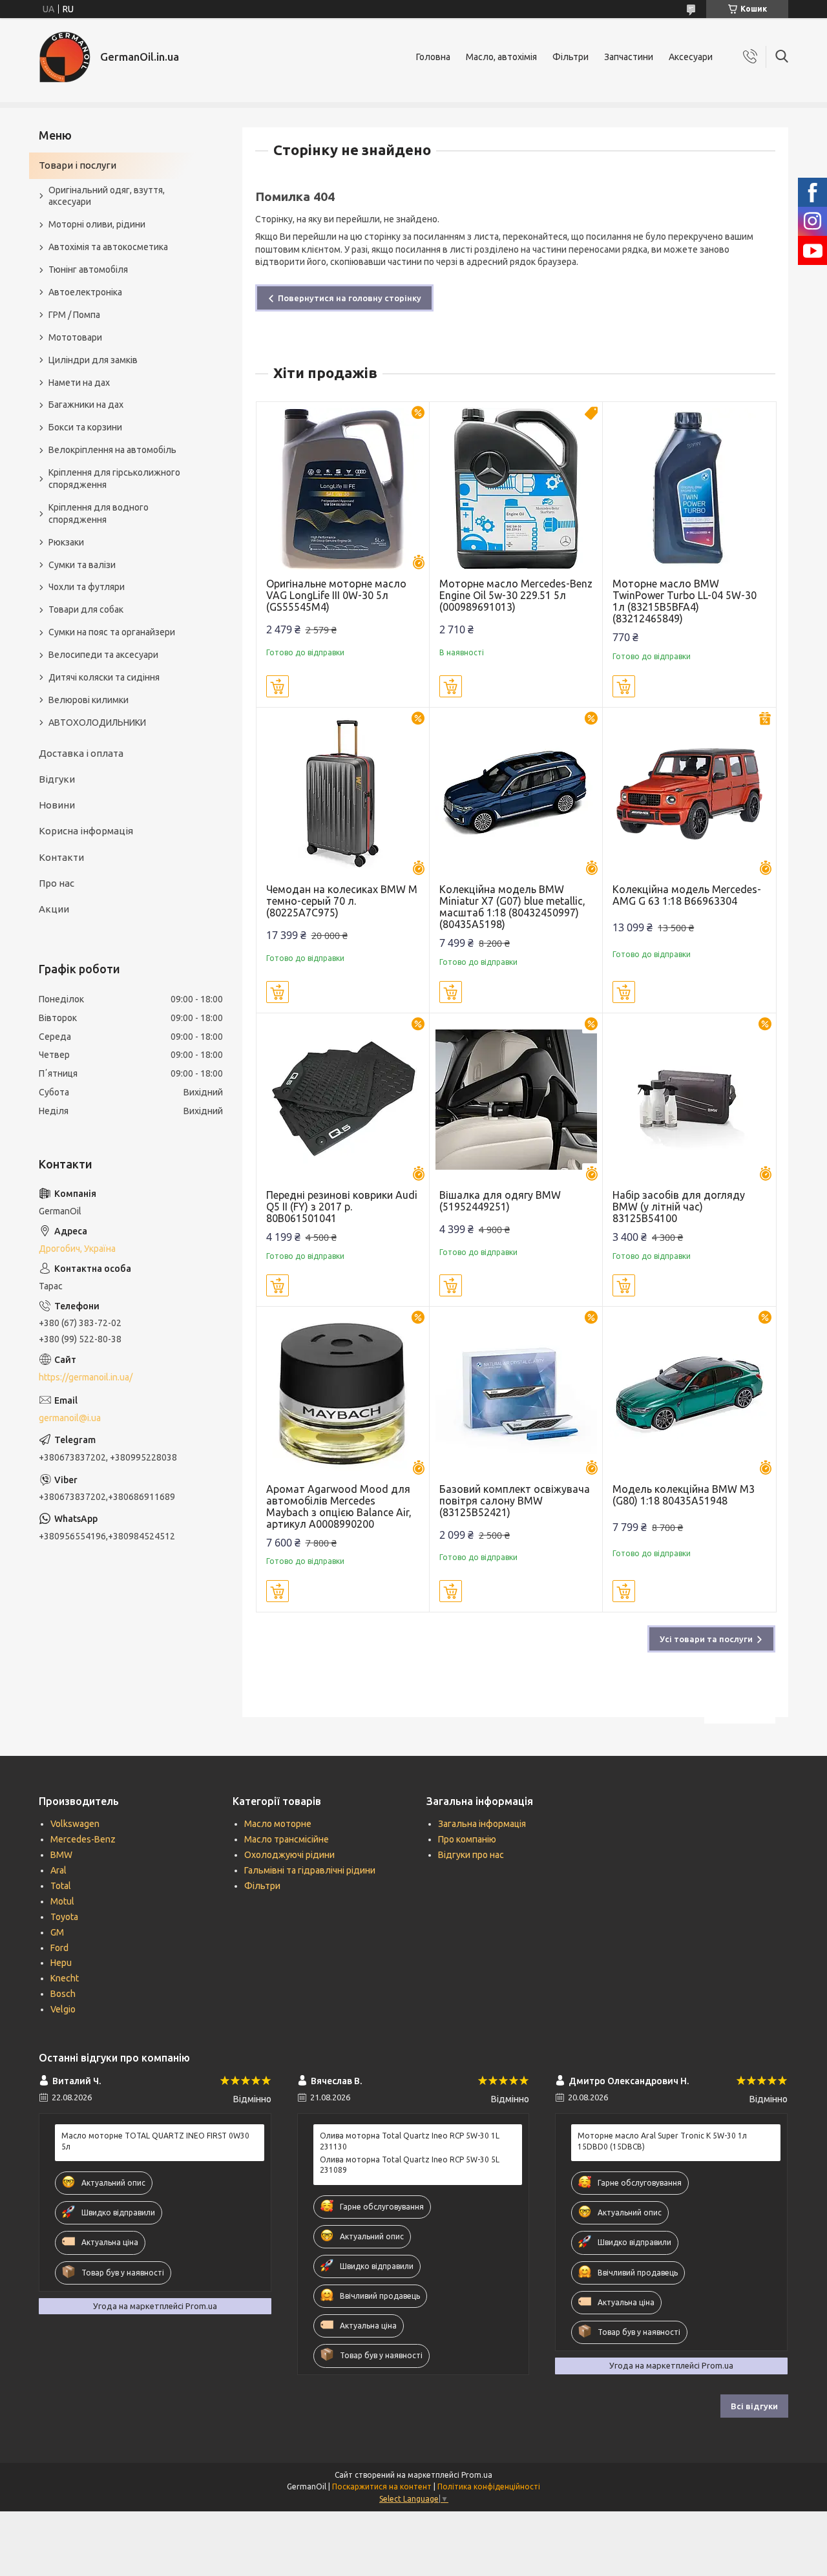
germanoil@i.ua (70, 1418)
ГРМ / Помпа (74, 315)
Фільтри (571, 57)
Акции (54, 909)
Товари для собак (86, 609)
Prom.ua (477, 2475)
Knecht (65, 1978)
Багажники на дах (86, 405)
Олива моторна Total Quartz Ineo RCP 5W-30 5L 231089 (410, 2165)
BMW (61, 1855)
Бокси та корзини (85, 427)
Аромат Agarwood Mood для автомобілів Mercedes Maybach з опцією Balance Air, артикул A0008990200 (339, 1506)
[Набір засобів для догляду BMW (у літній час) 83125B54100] (689, 1100)
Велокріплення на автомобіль (112, 450)
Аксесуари (691, 57)
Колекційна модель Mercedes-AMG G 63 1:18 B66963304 (687, 895)
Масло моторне (278, 1824)
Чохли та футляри (87, 587)
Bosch (63, 1994)
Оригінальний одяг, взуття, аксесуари (107, 196)
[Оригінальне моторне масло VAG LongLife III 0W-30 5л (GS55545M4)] (343, 488)
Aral (58, 1870)
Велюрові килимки (89, 700)
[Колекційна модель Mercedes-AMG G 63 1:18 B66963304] (689, 794)
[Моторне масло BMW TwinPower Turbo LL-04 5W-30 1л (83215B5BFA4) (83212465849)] (689, 488)
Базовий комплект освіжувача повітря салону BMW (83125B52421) (515, 1501)
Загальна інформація (482, 1824)
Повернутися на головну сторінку (350, 298)
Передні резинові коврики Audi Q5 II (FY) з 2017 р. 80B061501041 (342, 1207)
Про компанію (467, 1839)
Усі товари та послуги (706, 1639)
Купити (277, 686)
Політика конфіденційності (489, 2486)
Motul (62, 1901)
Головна (433, 57)
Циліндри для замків (93, 360)
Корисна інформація (86, 831)
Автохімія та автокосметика (108, 247)
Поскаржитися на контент (382, 2486)
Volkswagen (75, 1824)
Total (61, 1886)
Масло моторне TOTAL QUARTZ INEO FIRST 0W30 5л (155, 2141)
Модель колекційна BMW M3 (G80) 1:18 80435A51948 (684, 1495)
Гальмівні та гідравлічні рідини (310, 1870)
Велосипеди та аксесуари (103, 655)
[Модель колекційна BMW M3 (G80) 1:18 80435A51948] (689, 1393)
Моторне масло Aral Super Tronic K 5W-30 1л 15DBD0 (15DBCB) (662, 2141)
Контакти (61, 857)
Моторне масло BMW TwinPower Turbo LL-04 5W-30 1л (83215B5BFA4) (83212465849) (685, 601)
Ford (59, 1948)
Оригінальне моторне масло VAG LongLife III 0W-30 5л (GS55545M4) (336, 595)
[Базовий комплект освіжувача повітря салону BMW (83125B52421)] (516, 1393)
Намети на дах (79, 383)
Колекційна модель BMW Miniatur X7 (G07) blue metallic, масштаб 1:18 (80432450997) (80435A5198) (512, 907)
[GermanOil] (65, 57)
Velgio (63, 2009)
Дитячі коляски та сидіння (104, 677)
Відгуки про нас (471, 1855)
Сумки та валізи (82, 565)
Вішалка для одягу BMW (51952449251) (500, 1201)
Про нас (57, 883)
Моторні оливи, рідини (97, 224)
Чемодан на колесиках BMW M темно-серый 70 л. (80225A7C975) (342, 901)
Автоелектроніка (85, 292)
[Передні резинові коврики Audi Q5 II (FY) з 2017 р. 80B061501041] (343, 1100)
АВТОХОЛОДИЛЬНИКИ (97, 723)
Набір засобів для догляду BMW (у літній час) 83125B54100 (679, 1207)
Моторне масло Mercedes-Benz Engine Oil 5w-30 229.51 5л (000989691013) (516, 595)
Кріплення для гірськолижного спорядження (114, 479)
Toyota (64, 1917)
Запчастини (629, 57)
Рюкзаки (66, 542)
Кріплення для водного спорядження (99, 513)
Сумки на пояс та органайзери (112, 632)
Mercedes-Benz (83, 1839)
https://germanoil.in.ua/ (86, 1377)
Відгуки (57, 779)
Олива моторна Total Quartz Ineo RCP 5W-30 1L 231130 (410, 2141)
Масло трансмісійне (287, 1839)
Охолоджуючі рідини (289, 1855)
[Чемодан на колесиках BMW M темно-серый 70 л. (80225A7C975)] (343, 794)
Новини (57, 805)
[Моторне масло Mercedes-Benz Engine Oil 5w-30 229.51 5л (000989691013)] (516, 488)
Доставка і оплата (81, 753)
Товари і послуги (78, 165)
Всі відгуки (754, 2406)
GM (57, 1932)
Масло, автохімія (501, 57)
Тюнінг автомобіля (88, 269)
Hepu (61, 1963)
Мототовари (75, 337)
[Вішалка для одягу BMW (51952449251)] (516, 1100)
